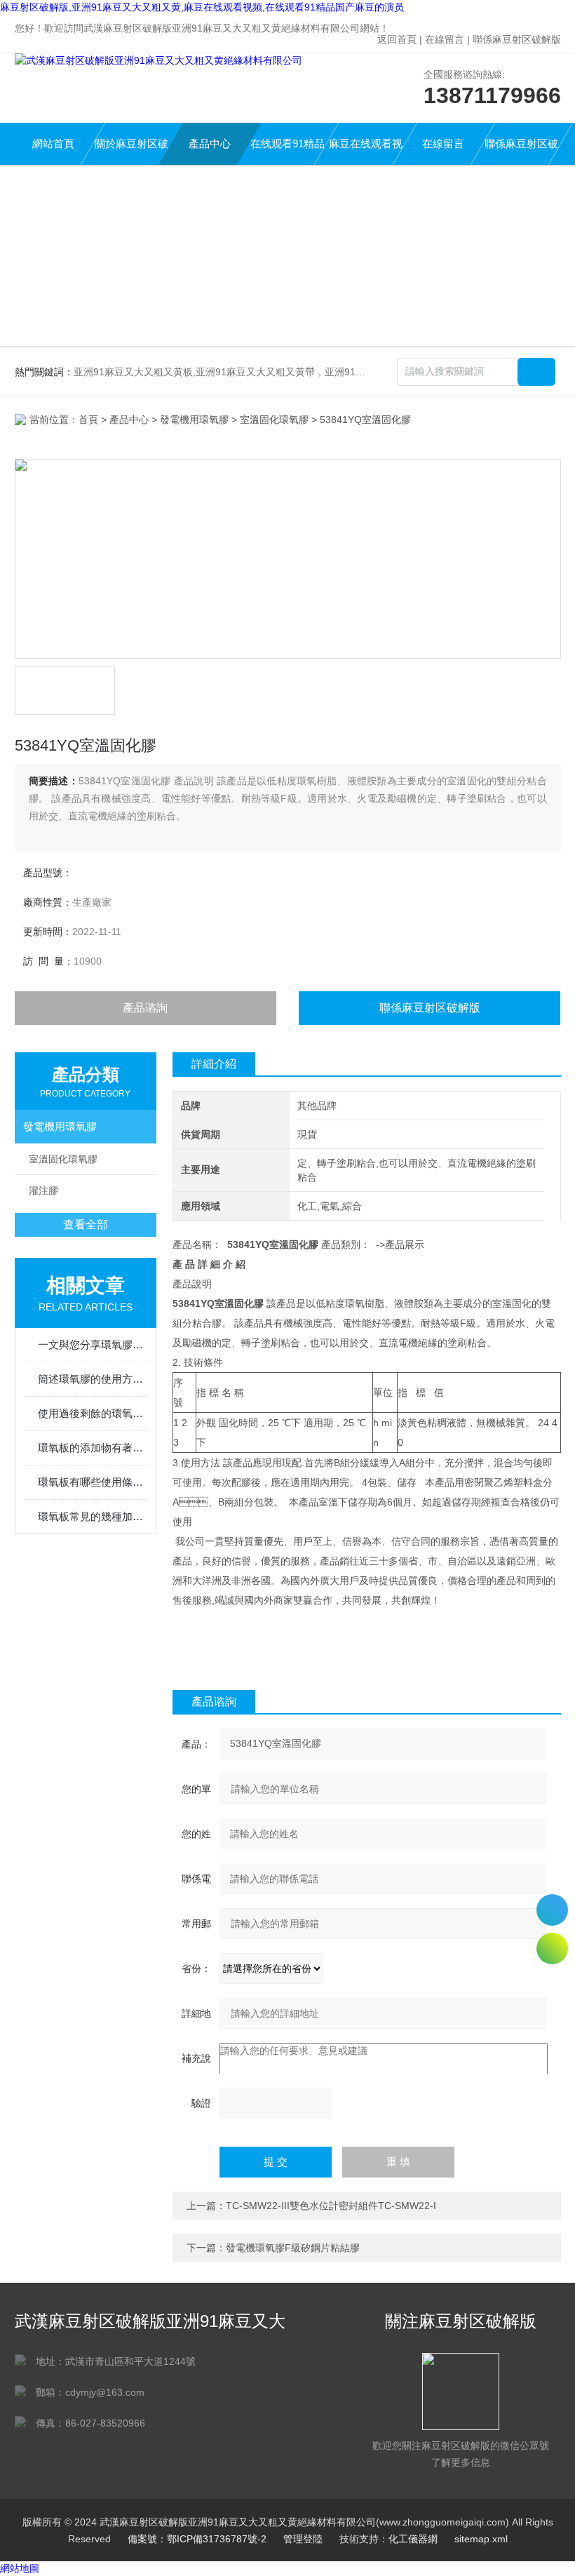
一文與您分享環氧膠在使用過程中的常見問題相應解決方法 (93, 1344)
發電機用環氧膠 (194, 420)
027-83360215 (552, 1910)
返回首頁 (397, 39)
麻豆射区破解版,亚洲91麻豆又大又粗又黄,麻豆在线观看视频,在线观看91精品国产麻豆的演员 (202, 7)
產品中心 (210, 143)
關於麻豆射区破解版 (131, 151)
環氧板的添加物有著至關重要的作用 (93, 1448)
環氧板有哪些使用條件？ (93, 1482)
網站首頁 (53, 143)
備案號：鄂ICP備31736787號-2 (197, 2539)
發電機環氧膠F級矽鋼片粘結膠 (293, 2248)
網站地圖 (20, 2568)
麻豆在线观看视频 (366, 151)
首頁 (88, 420)
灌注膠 (43, 1190)
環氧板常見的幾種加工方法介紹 (93, 1516)
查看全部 (86, 1225)
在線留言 (445, 39)
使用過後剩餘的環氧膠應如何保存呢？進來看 (93, 1413)
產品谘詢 (145, 1008)
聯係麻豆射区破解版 (517, 39)
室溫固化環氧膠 (274, 420)
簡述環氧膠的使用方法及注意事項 (93, 1379)
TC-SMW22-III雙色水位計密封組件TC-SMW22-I (331, 2206)
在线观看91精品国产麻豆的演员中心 (287, 151)
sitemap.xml (481, 2539)
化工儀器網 (413, 2539)
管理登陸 (303, 2539)
